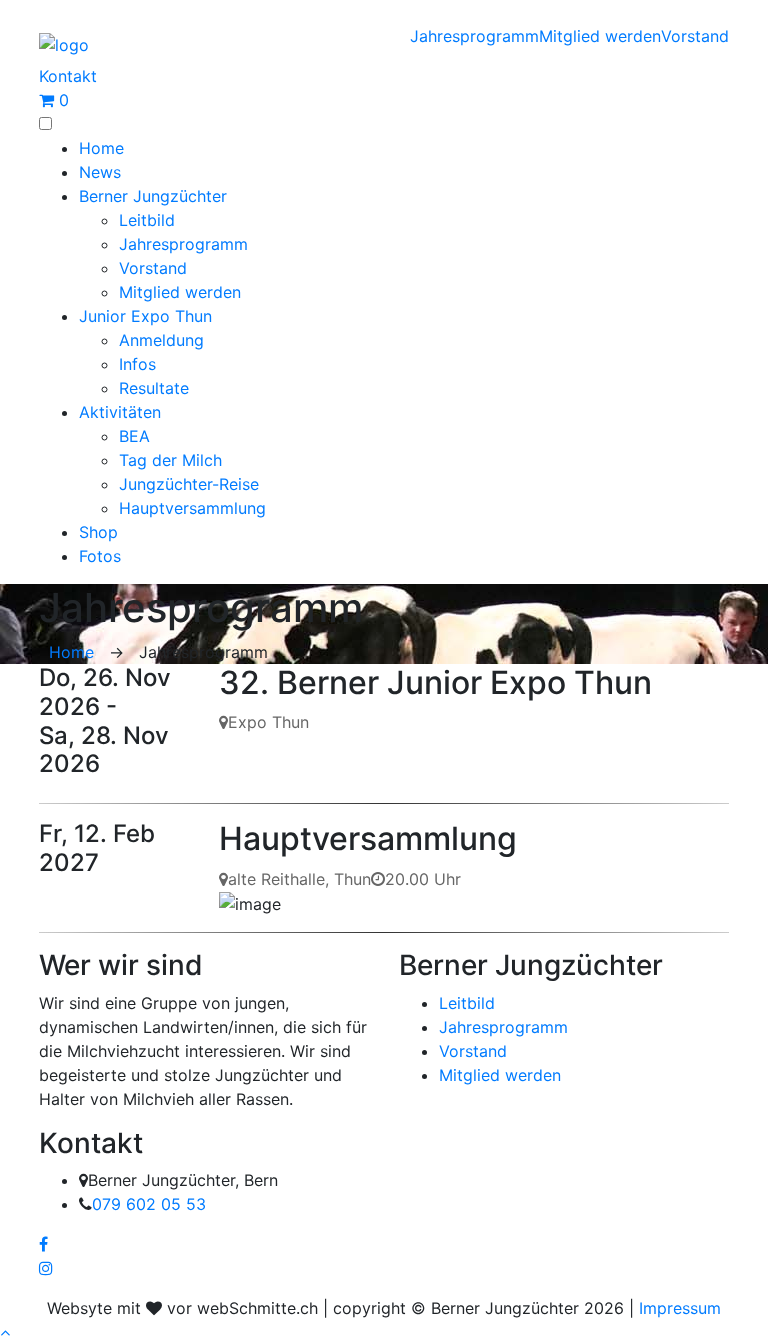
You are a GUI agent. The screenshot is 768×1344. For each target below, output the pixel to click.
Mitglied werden (600, 36)
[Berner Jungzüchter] (64, 43)
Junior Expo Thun (145, 316)
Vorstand (695, 36)
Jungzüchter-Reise (189, 484)
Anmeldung (161, 340)
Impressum (680, 1308)
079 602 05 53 (149, 1204)
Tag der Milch (170, 460)
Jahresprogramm (474, 36)
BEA (134, 436)
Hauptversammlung (192, 508)
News (100, 172)
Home (101, 148)
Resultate (154, 388)
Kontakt (68, 76)
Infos (137, 364)
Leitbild (147, 220)
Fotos (100, 556)
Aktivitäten (120, 412)
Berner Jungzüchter (153, 196)
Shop (98, 532)
